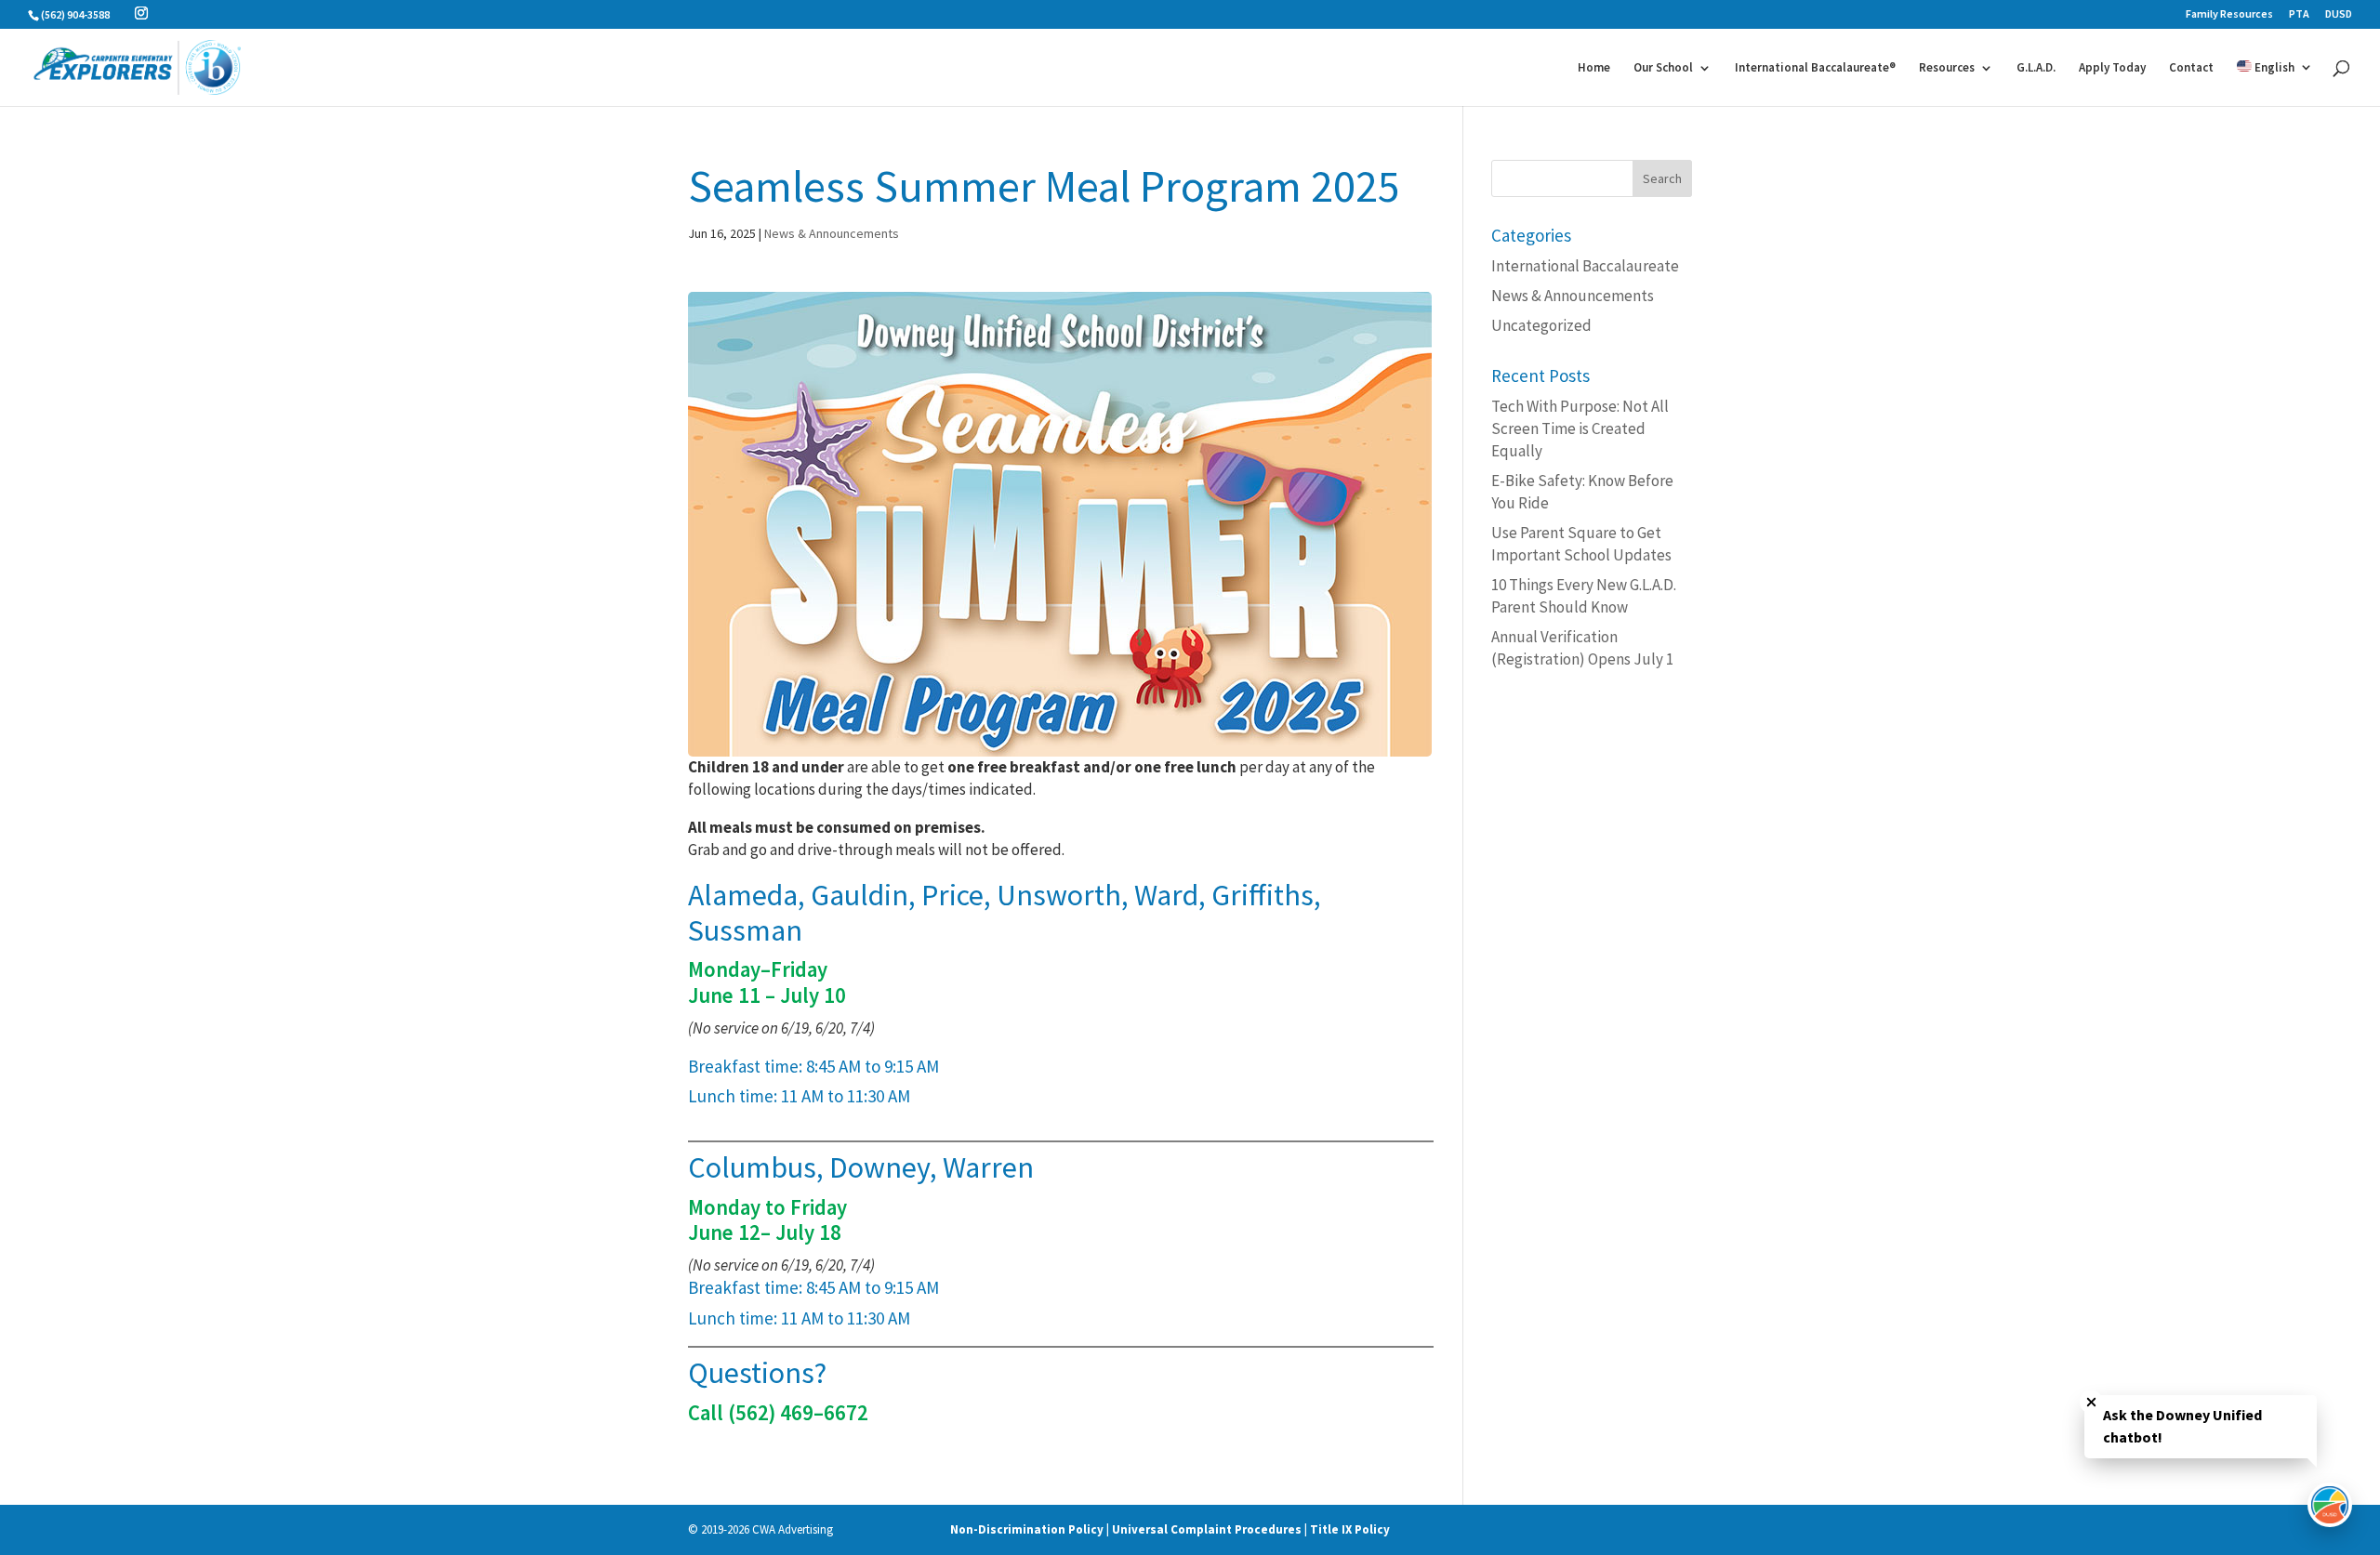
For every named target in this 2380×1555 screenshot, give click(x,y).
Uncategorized (1541, 325)
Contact (2191, 68)
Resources (1947, 68)
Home (1594, 68)
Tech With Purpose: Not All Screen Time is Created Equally (1580, 428)
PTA (2299, 14)
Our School (1663, 68)
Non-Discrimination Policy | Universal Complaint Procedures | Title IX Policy (1170, 1529)
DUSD (2339, 14)
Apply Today (2112, 68)
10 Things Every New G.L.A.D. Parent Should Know (1584, 596)
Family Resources (2229, 14)
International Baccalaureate (1585, 266)
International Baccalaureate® (1815, 68)
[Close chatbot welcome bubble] (2091, 1402)
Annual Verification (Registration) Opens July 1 (1582, 648)
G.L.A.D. (2036, 68)
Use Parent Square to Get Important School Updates (1581, 544)
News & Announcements (832, 233)
